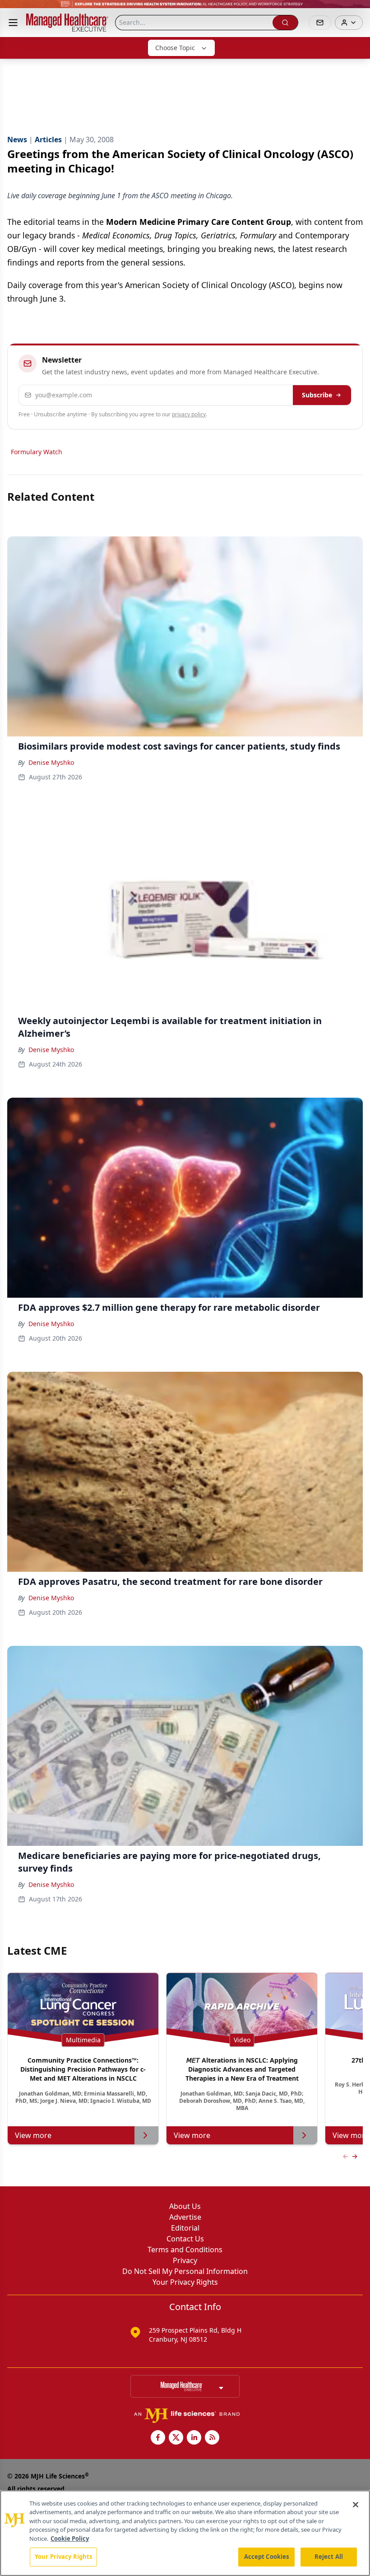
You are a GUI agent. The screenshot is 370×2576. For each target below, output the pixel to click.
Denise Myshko (51, 762)
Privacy (185, 2260)
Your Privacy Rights (185, 2282)
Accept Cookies (267, 2557)
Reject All (329, 2557)
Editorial (185, 2228)
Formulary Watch (37, 452)
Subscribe (317, 395)
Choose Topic (175, 48)
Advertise (185, 2217)
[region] (185, 2533)
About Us (185, 2206)
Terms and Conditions (185, 2250)
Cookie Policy (70, 2539)
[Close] (356, 2505)
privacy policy (189, 414)
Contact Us (185, 2239)
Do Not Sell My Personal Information (185, 2271)
